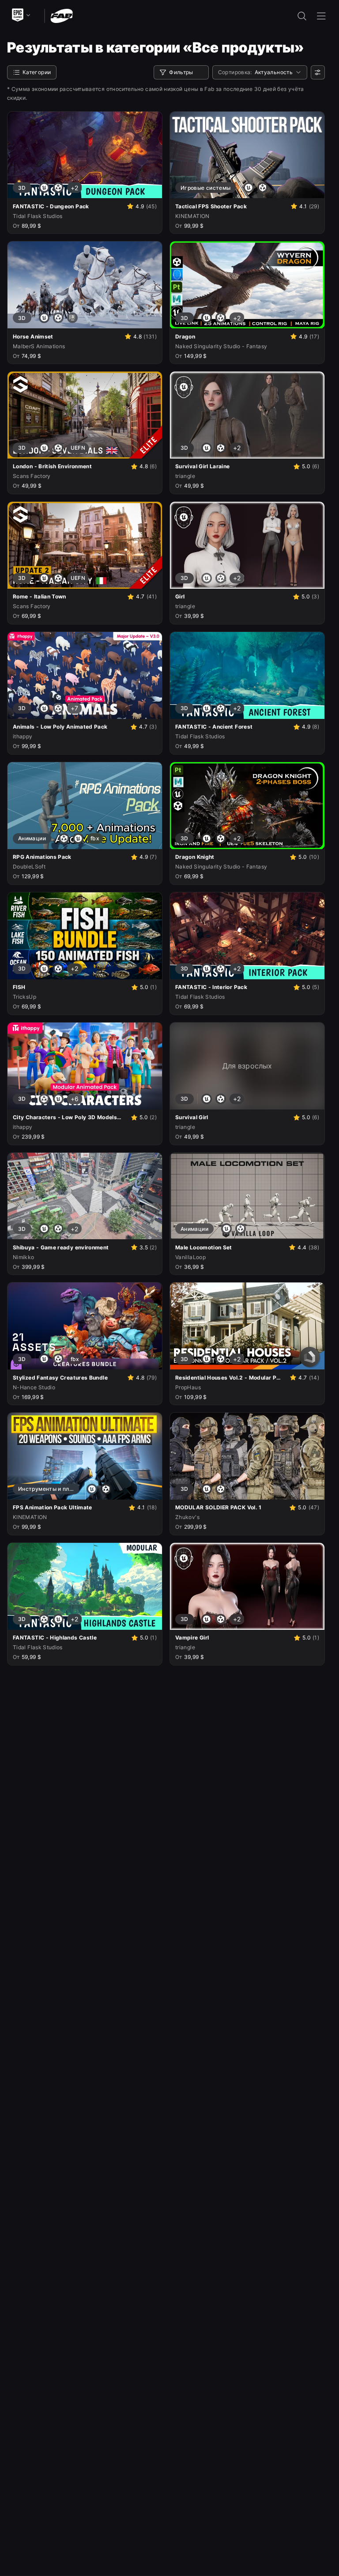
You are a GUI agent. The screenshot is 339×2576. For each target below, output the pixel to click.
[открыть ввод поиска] (302, 16)
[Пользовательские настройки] (318, 72)
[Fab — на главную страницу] (62, 15)
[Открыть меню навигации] (321, 16)
